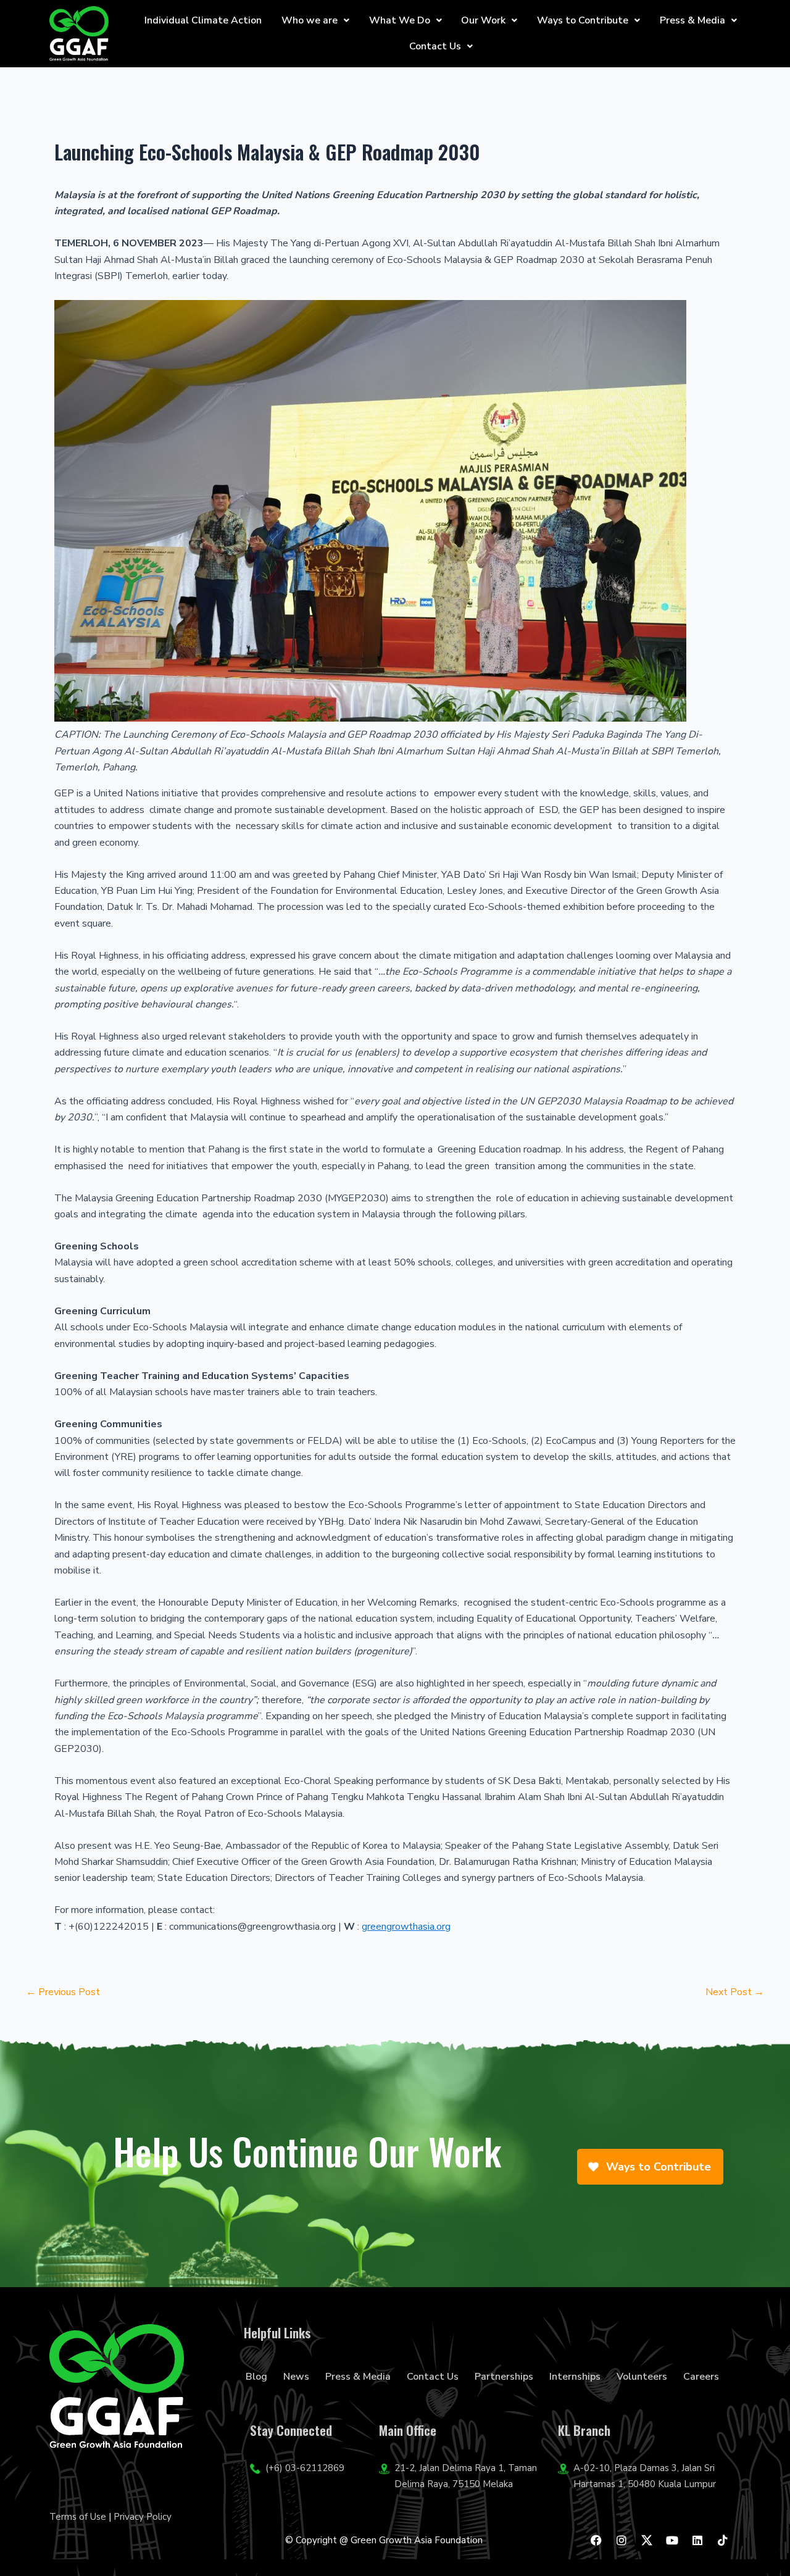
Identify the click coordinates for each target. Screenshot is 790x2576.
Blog (256, 2377)
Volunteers (642, 2377)
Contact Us (435, 46)
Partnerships (504, 2377)
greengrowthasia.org (406, 1927)
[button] (315, 20)
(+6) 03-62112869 (305, 2468)
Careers (701, 2377)
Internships (575, 2377)
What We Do (400, 20)
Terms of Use (78, 2517)
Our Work (483, 20)
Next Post (735, 1992)
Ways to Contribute (583, 20)
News (296, 2377)
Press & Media (692, 20)
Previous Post (63, 1992)
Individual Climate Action (203, 20)
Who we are (310, 20)
